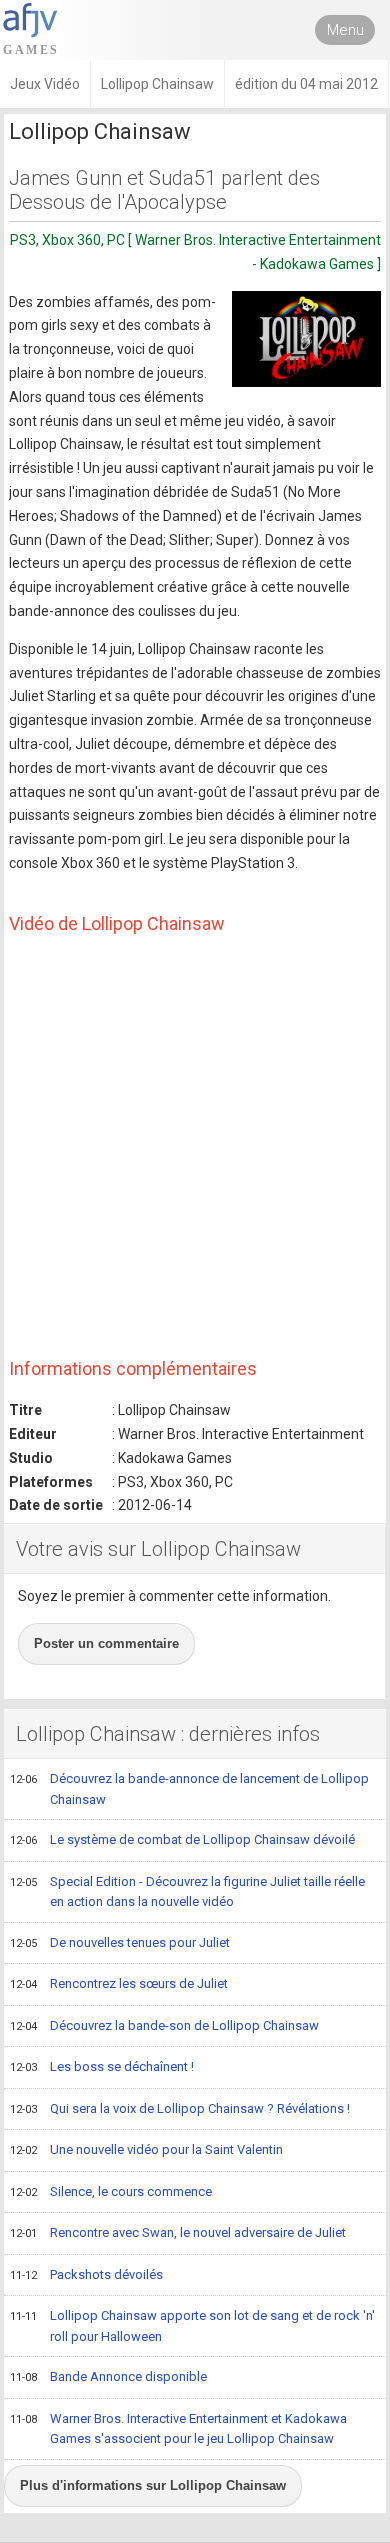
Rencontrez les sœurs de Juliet (119, 1983)
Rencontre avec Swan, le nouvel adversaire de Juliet (178, 2232)
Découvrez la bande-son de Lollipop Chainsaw (164, 2025)
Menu (345, 30)
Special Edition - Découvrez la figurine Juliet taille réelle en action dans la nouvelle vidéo (187, 1892)
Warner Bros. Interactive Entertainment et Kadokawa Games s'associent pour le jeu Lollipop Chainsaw (178, 2429)
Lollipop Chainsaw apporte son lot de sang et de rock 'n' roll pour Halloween (192, 2326)
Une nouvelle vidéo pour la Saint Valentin (146, 2149)
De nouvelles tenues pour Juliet (120, 1942)
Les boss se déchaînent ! (102, 2066)
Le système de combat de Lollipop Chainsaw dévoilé (182, 1839)
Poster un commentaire (106, 1643)
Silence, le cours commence (111, 2191)
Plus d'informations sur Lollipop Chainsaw (153, 2485)
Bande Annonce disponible (108, 2376)
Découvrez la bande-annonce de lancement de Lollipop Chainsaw (189, 1789)
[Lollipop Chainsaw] (306, 339)
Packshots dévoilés (86, 2274)
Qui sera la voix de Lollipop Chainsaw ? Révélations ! (180, 2108)
